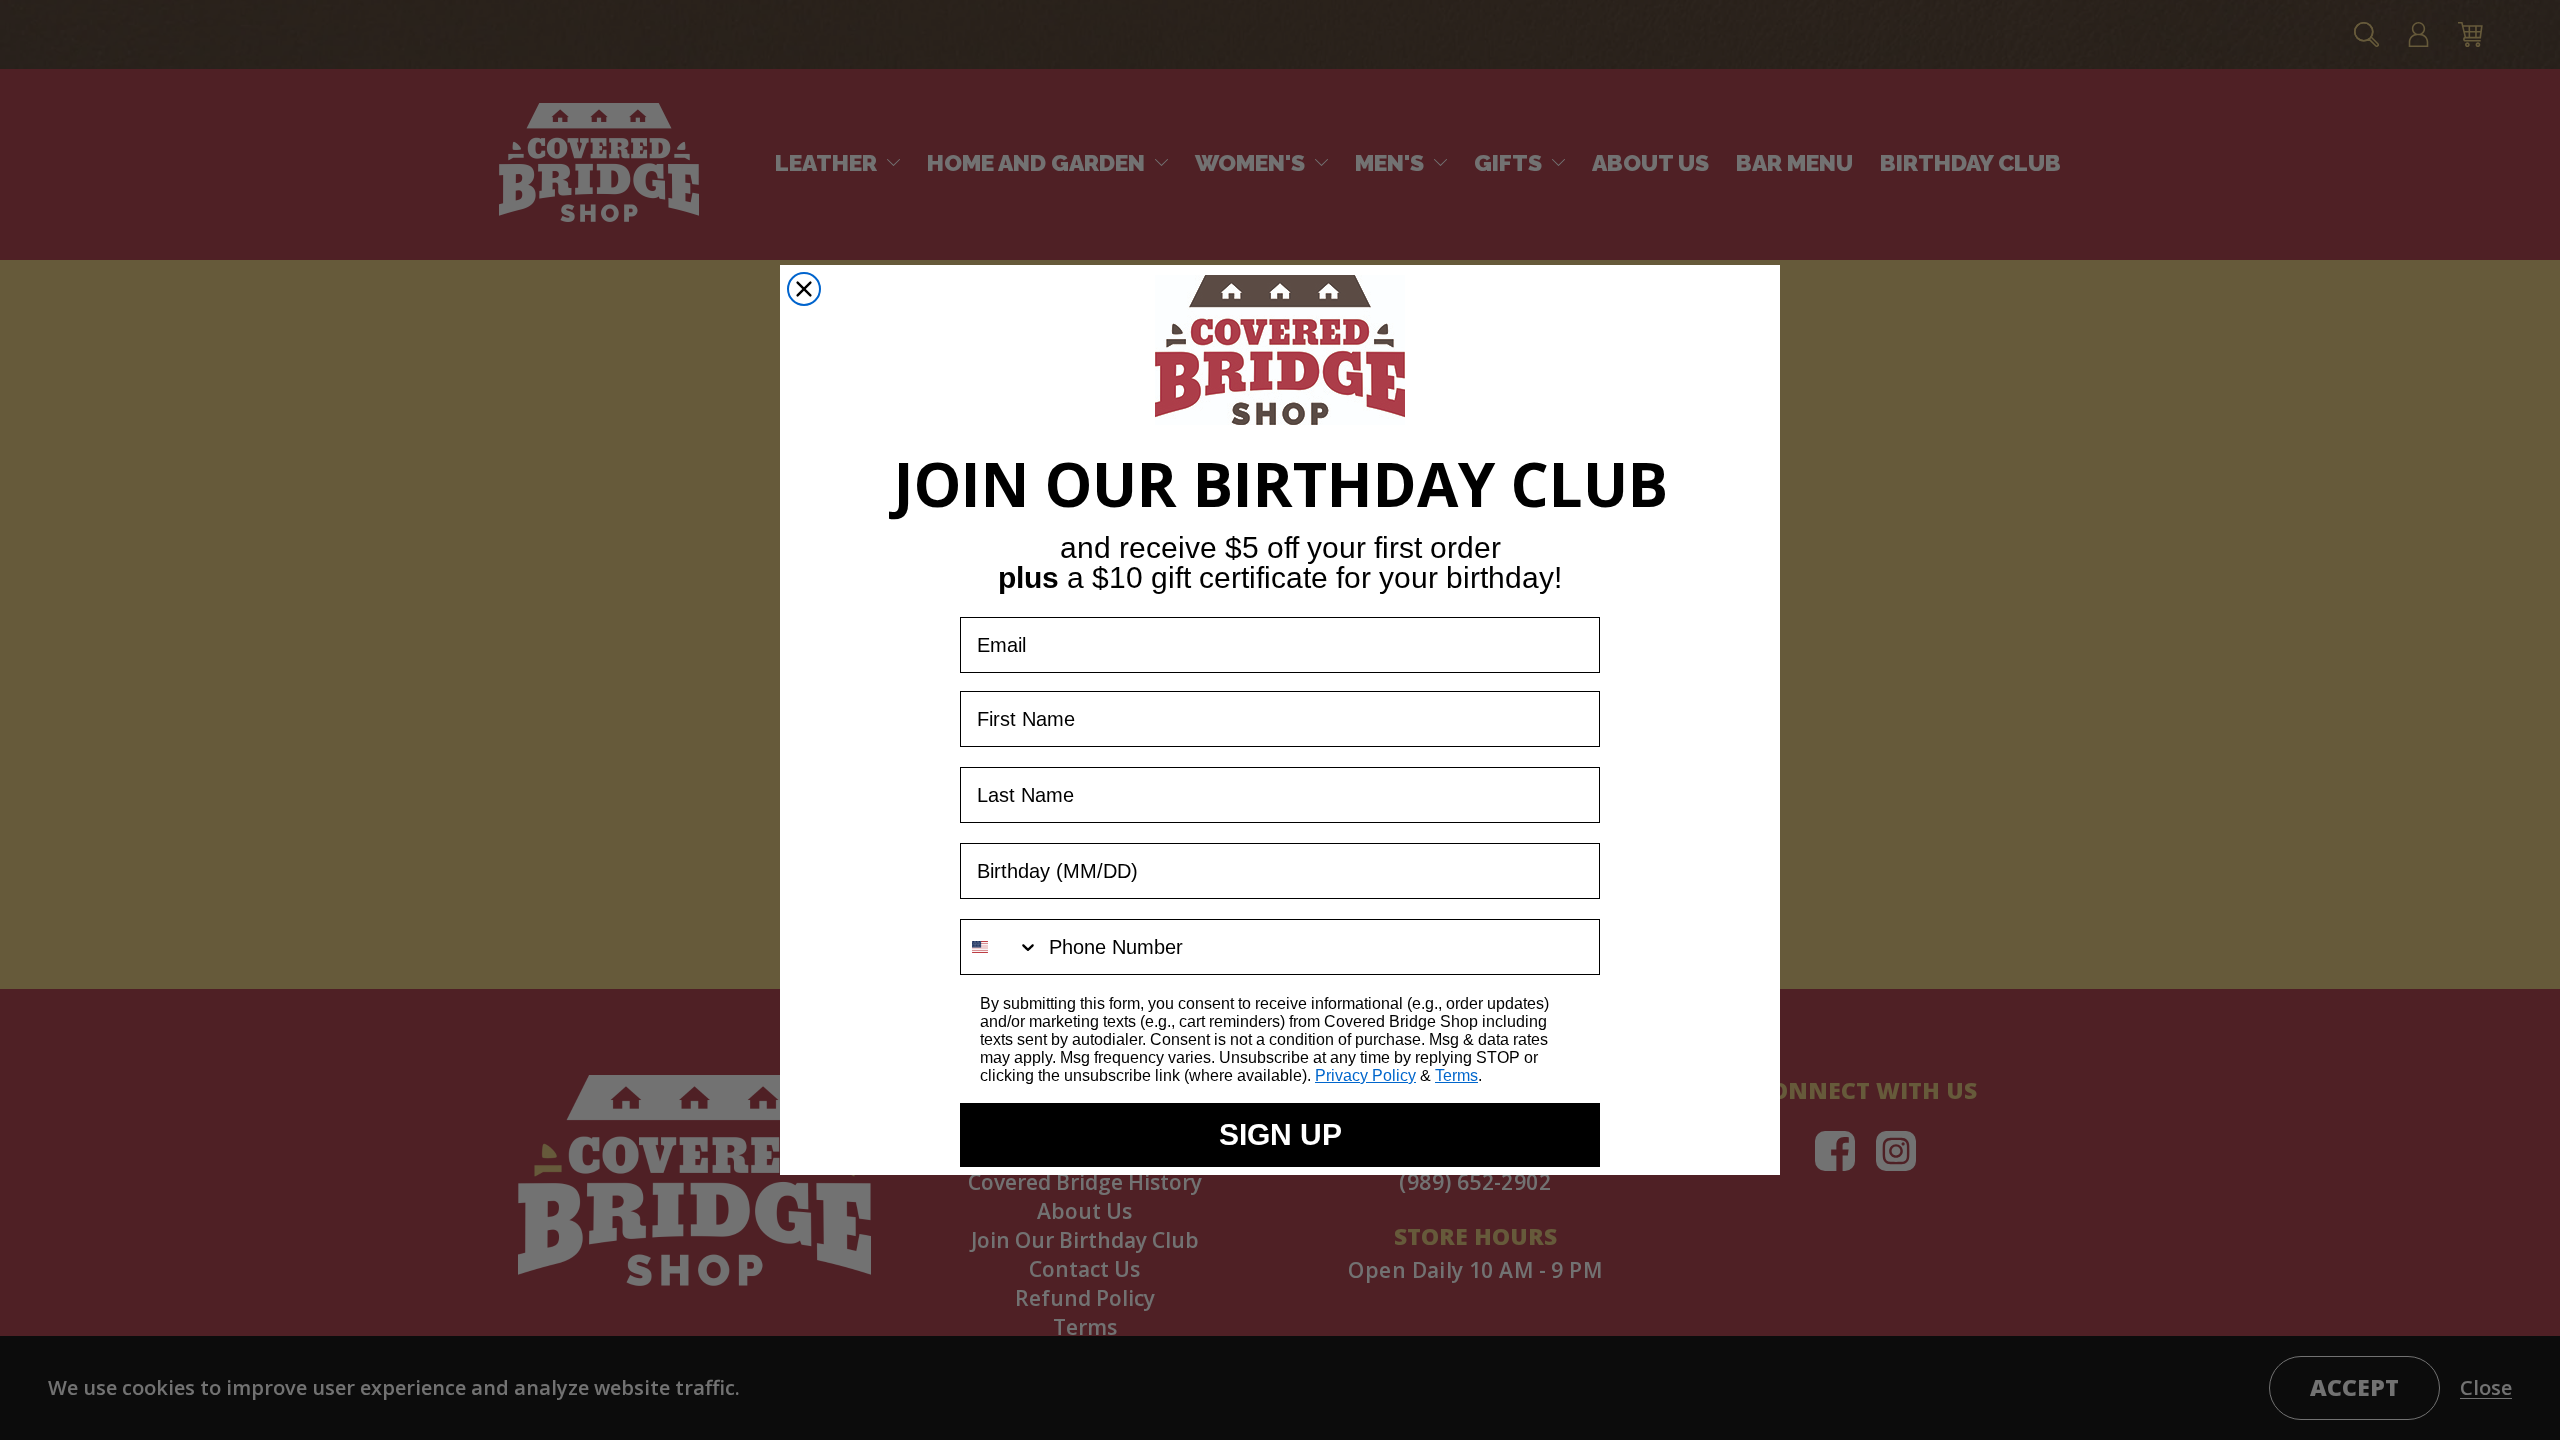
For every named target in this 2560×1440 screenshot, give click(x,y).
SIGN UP (1280, 1134)
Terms (1456, 1075)
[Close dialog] (804, 289)
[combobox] (1000, 947)
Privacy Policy (1365, 1075)
